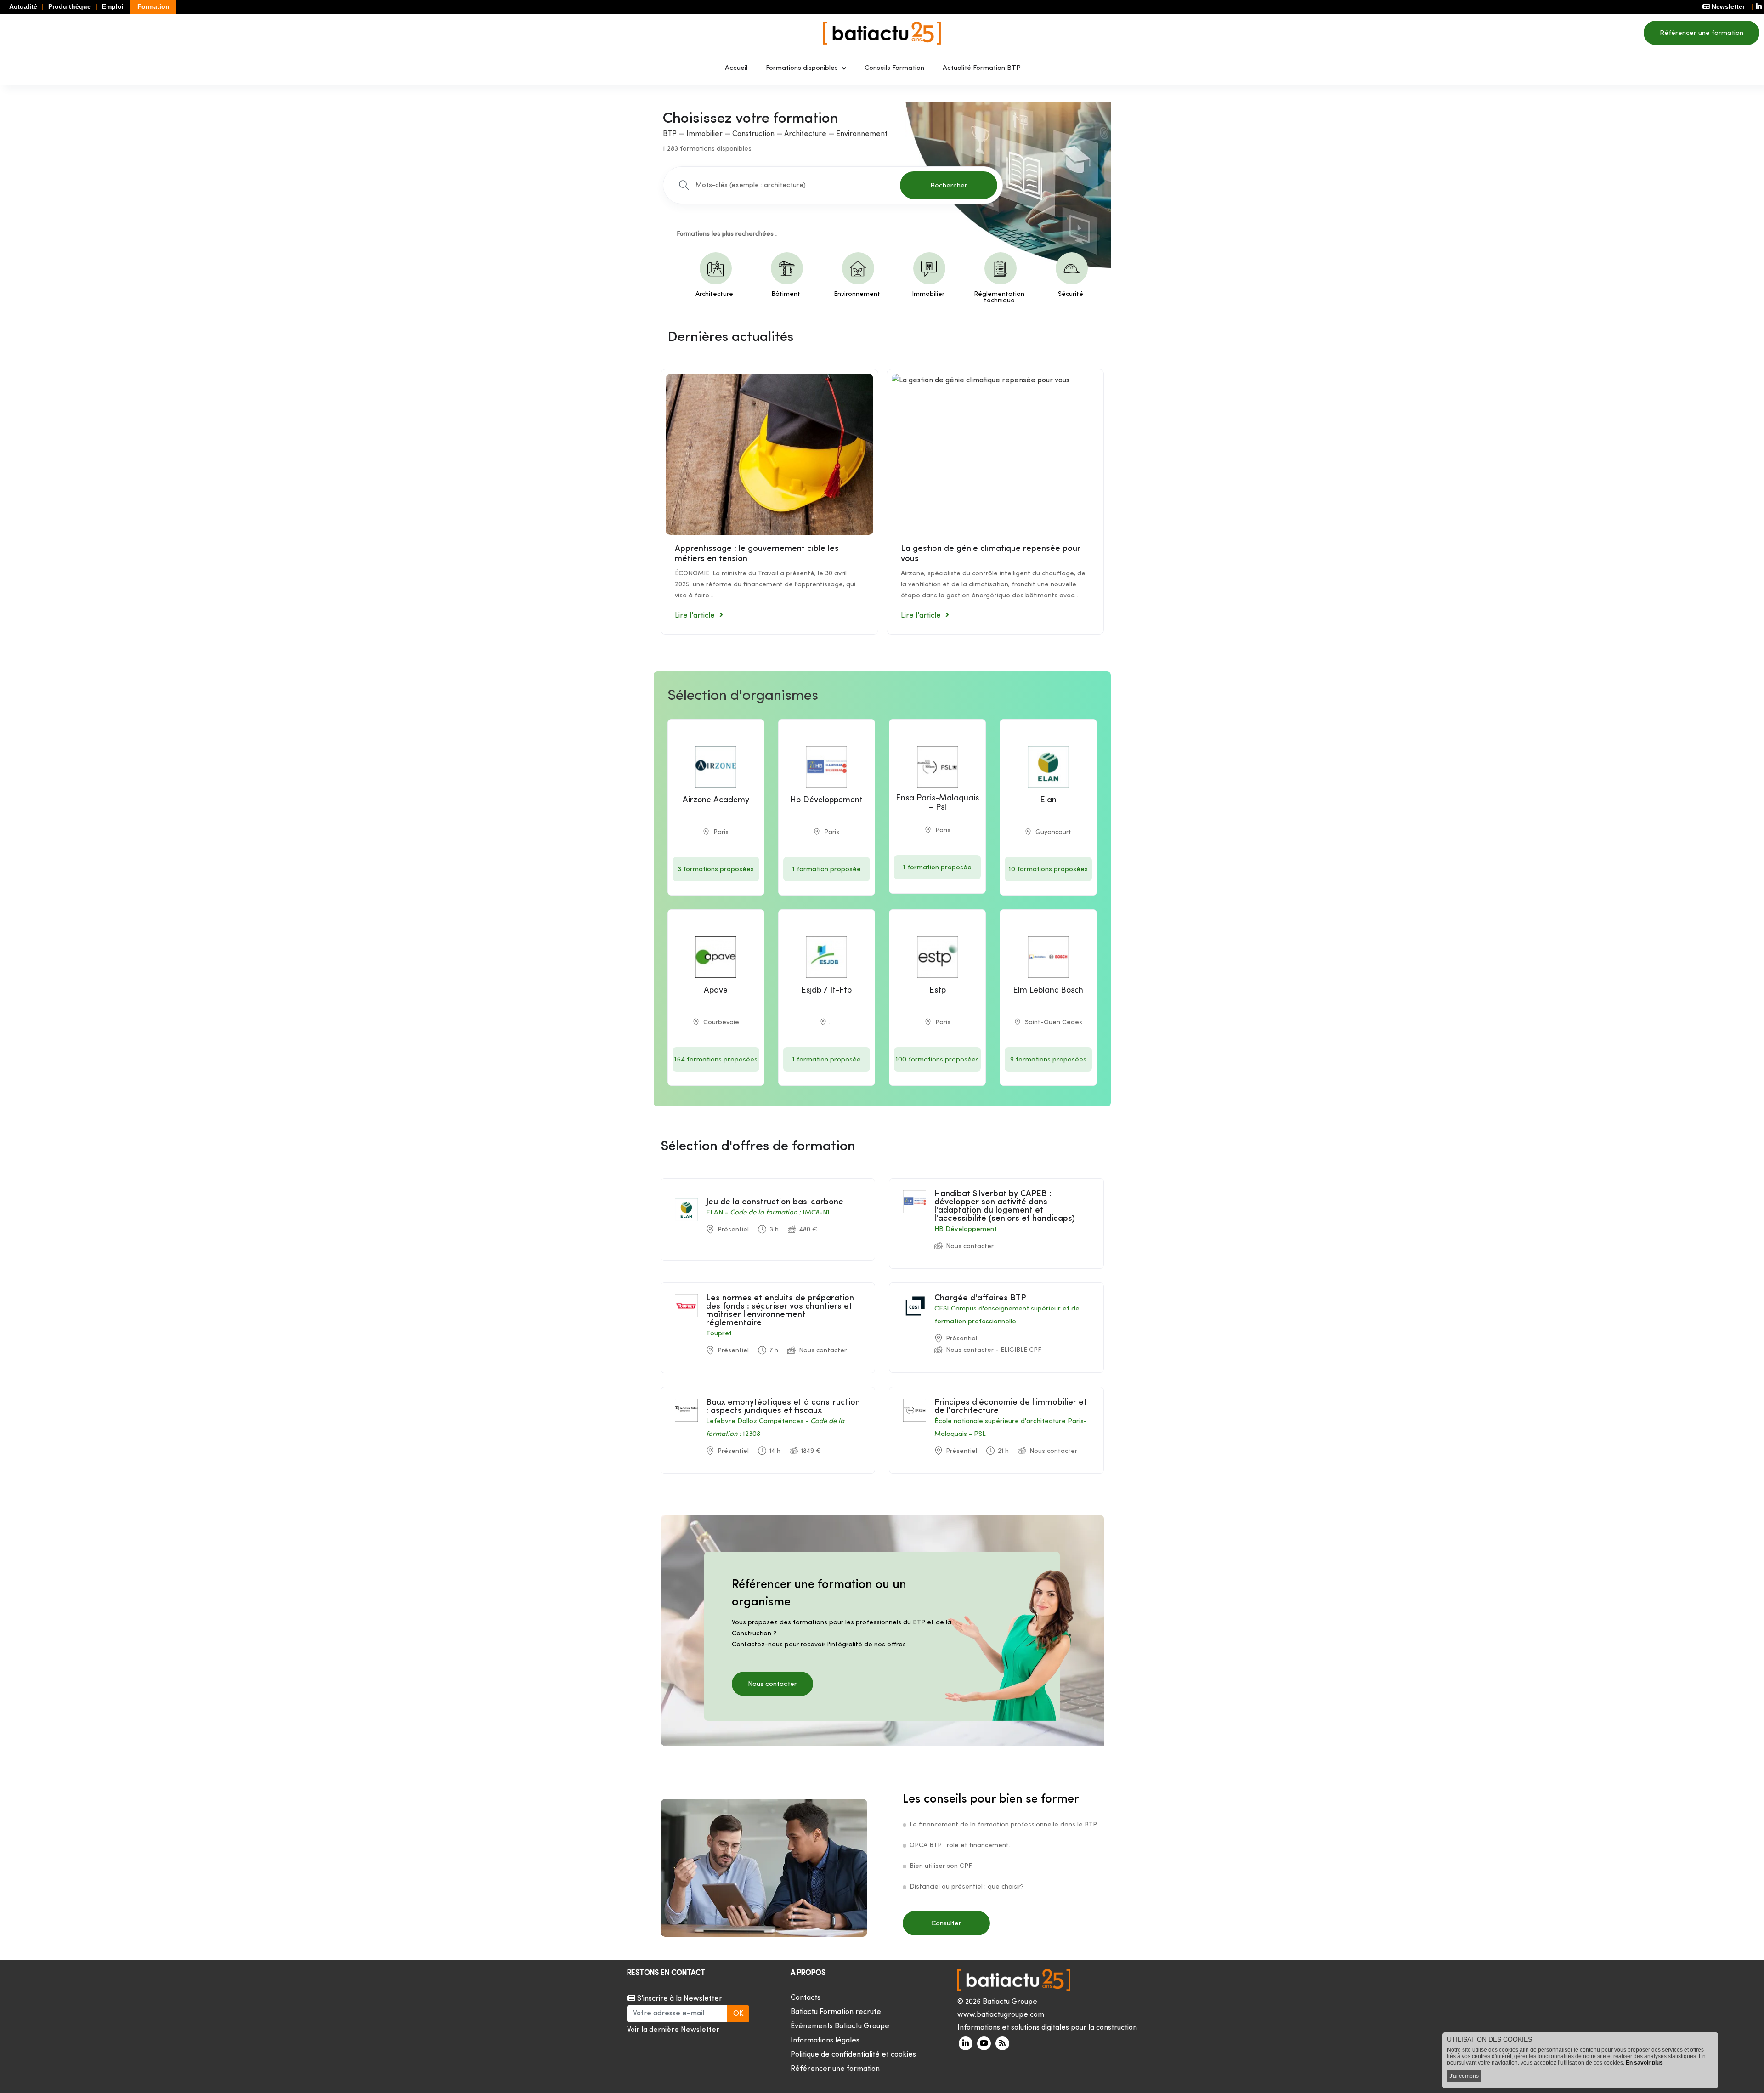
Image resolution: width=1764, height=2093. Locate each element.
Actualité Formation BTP (982, 68)
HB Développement (966, 1229)
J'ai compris (1464, 2076)
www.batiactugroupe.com (1001, 2015)
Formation (153, 6)
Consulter (946, 1924)
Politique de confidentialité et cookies (853, 2055)
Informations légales (825, 2041)
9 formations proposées (1048, 1060)
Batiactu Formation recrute (836, 2012)
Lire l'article (695, 616)
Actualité (23, 6)
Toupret (719, 1334)
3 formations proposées (716, 870)
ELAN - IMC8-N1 (768, 1213)
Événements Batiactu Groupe (840, 2026)
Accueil (736, 68)
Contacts (806, 1998)
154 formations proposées (716, 1060)
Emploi (113, 6)
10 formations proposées (1048, 870)
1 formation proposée (827, 870)
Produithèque (70, 6)
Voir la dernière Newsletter (673, 2030)
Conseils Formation (894, 68)
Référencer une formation (1702, 33)
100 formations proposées (937, 1060)
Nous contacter (772, 1684)
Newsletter (1727, 6)
